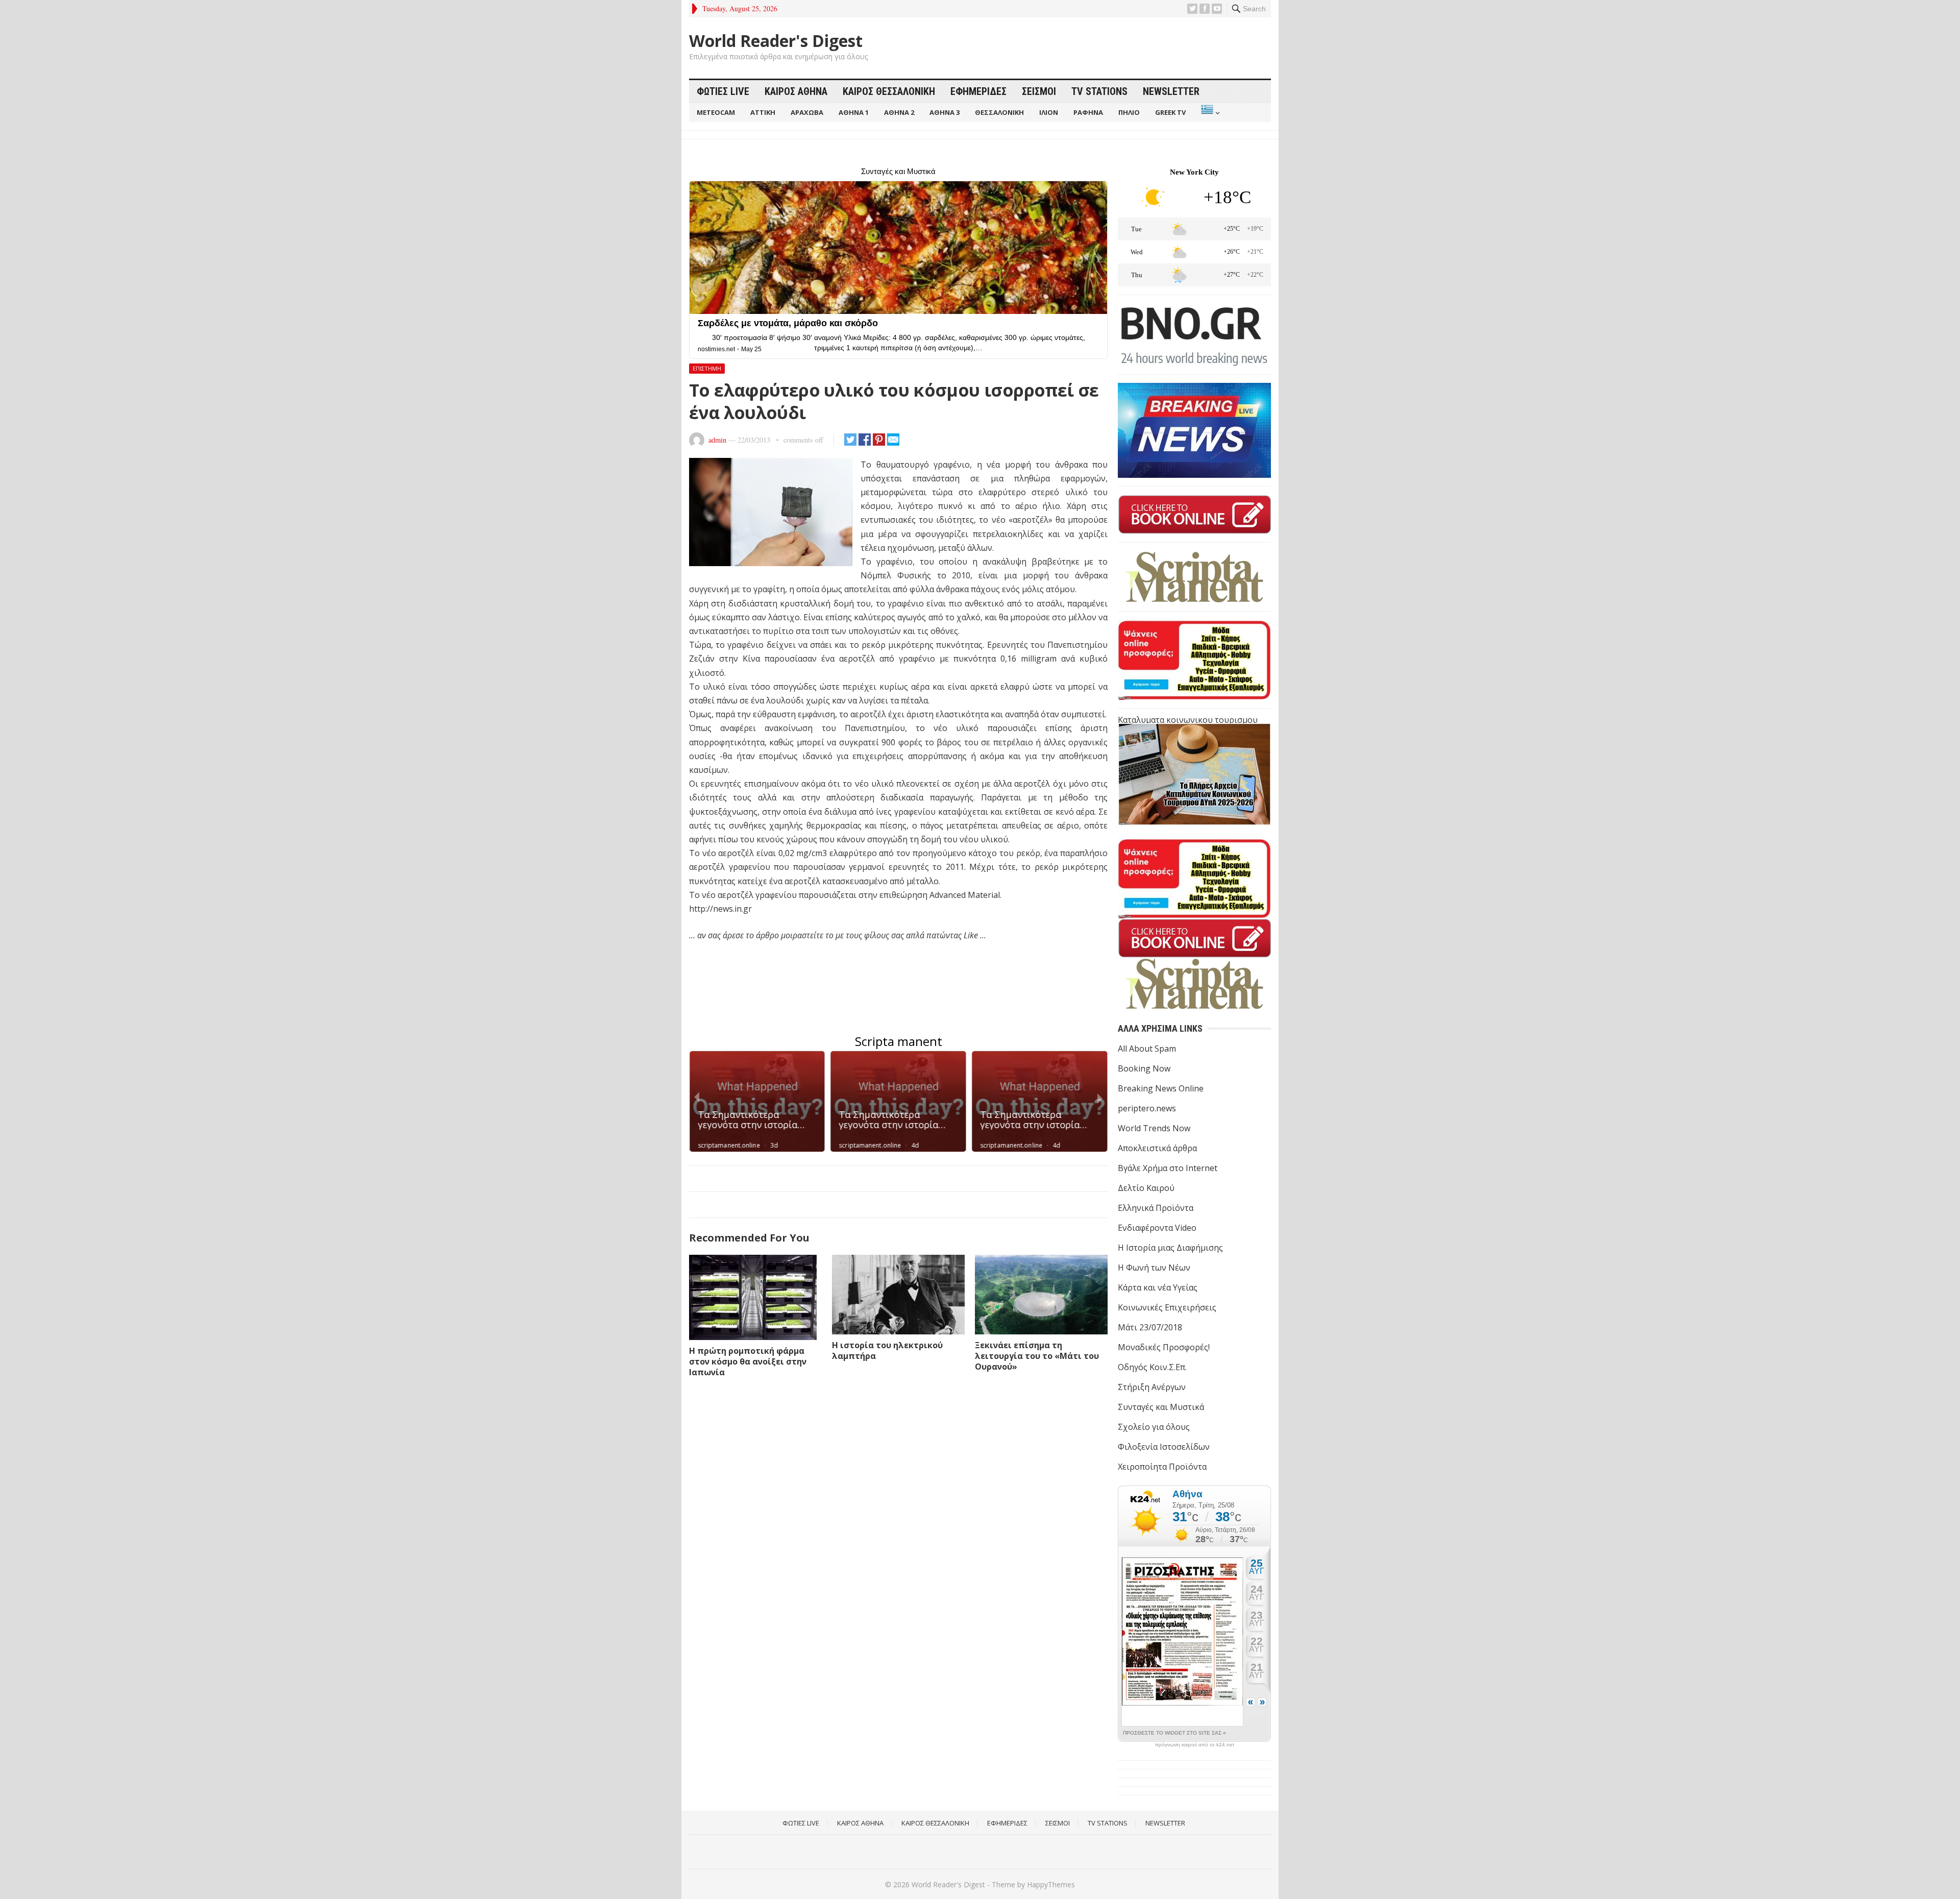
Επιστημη (707, 368)
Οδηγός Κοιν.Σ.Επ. (1152, 1367)
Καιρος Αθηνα (796, 91)
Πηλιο (1129, 112)
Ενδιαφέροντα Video (1157, 1228)
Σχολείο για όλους (1154, 1427)
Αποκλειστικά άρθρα (1157, 1148)
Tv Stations (1099, 91)
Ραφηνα (1088, 112)
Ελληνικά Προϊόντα (1156, 1208)
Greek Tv (1170, 112)
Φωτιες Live (723, 91)
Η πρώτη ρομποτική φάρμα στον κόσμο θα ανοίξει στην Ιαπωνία (748, 1361)
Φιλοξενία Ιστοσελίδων (1164, 1447)
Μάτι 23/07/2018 (1150, 1327)
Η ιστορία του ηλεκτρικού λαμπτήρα (887, 1350)
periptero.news (1147, 1108)
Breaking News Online (1161, 1088)
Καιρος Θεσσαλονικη (889, 91)
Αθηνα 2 (899, 112)
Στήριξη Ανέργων (1152, 1387)
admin (717, 440)
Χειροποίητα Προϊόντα (1162, 1467)
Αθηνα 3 (945, 112)
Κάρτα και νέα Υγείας (1158, 1287)
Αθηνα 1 (854, 112)
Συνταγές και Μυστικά (1161, 1407)
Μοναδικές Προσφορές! (1164, 1347)
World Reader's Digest (776, 41)
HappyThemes (1051, 1884)
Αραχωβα (807, 112)
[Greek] (1209, 113)
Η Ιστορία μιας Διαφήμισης (1170, 1248)
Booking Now (1144, 1068)
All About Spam (1147, 1049)
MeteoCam (716, 112)
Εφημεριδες (978, 91)
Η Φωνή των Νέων (1154, 1268)
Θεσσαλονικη (999, 112)
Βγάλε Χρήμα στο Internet (1168, 1168)
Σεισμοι (1039, 91)
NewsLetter (1171, 91)
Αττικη (763, 112)
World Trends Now (1154, 1128)
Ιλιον (1049, 112)
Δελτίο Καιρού (1146, 1188)
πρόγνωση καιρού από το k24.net (1195, 1745)
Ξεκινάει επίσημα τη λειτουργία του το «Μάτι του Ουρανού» (1037, 1356)
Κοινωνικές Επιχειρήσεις (1167, 1307)
